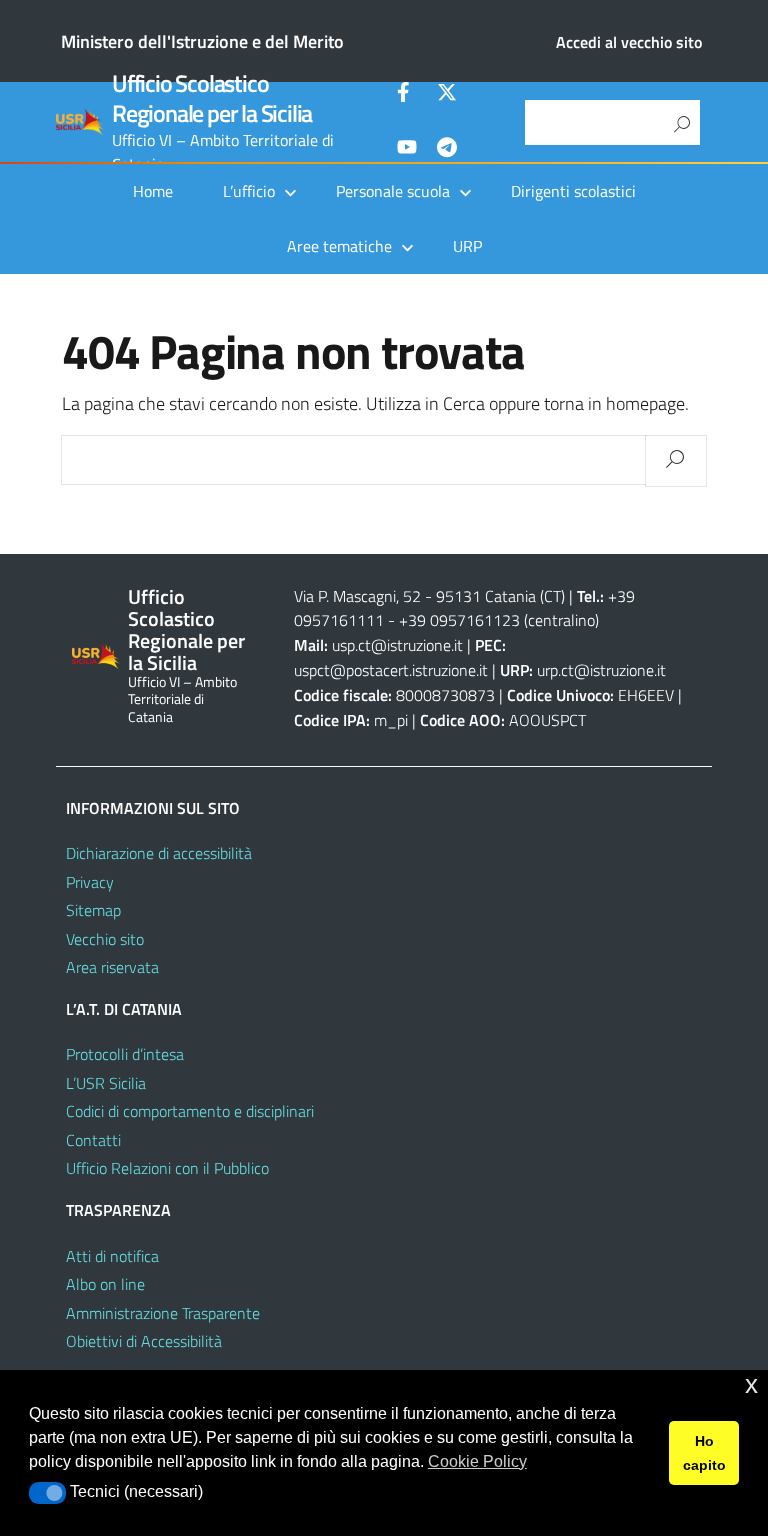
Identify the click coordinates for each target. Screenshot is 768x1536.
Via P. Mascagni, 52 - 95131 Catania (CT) (429, 596)
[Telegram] (447, 150)
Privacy (90, 882)
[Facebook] (407, 95)
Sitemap (93, 910)
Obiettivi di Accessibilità (144, 1341)
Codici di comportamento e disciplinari (190, 1111)
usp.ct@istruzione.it (397, 645)
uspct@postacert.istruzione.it (391, 670)
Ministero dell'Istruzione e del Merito (202, 41)
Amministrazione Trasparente (163, 1313)
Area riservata (112, 967)
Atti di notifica (112, 1256)
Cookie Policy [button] (477, 1461)
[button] (47, 1493)
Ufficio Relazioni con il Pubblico (167, 1168)
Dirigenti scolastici (573, 191)
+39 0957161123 (459, 620)
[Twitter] (447, 95)
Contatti (93, 1140)
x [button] (751, 1384)
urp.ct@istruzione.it (601, 670)
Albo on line (105, 1284)
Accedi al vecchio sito (629, 42)
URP (467, 246)
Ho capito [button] (704, 1453)
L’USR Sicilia (106, 1083)
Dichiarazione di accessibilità (159, 853)
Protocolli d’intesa (125, 1054)
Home (153, 191)
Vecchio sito (105, 939)
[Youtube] (407, 150)
